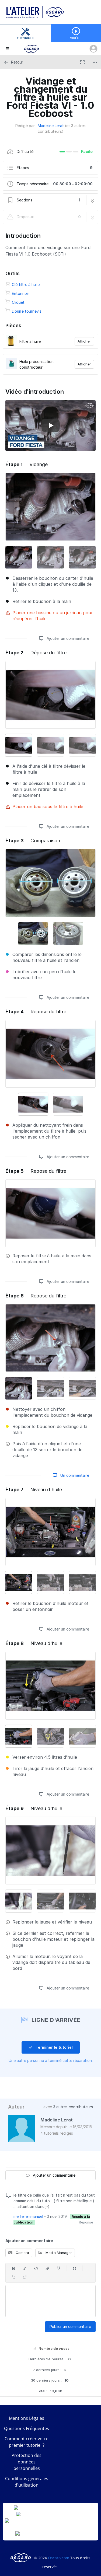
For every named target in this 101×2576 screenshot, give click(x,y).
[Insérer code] (36, 2268)
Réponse (86, 2222)
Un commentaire (74, 1475)
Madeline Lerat (51, 126)
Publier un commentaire (70, 2327)
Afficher (84, 341)
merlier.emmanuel (28, 2216)
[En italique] (25, 2268)
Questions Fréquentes (27, 2428)
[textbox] (50, 2301)
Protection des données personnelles (27, 2462)
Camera (22, 2253)
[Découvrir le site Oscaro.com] (21, 2558)
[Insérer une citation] (75, 2268)
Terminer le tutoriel (54, 2047)
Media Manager (58, 2253)
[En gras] (13, 2268)
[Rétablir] (25, 2277)
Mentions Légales (27, 2418)
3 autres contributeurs (73, 2107)
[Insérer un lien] (47, 2268)
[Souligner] (59, 2268)
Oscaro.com (59, 2558)
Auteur (16, 2107)
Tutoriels (25, 38)
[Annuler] (13, 2277)
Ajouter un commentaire (67, 638)
